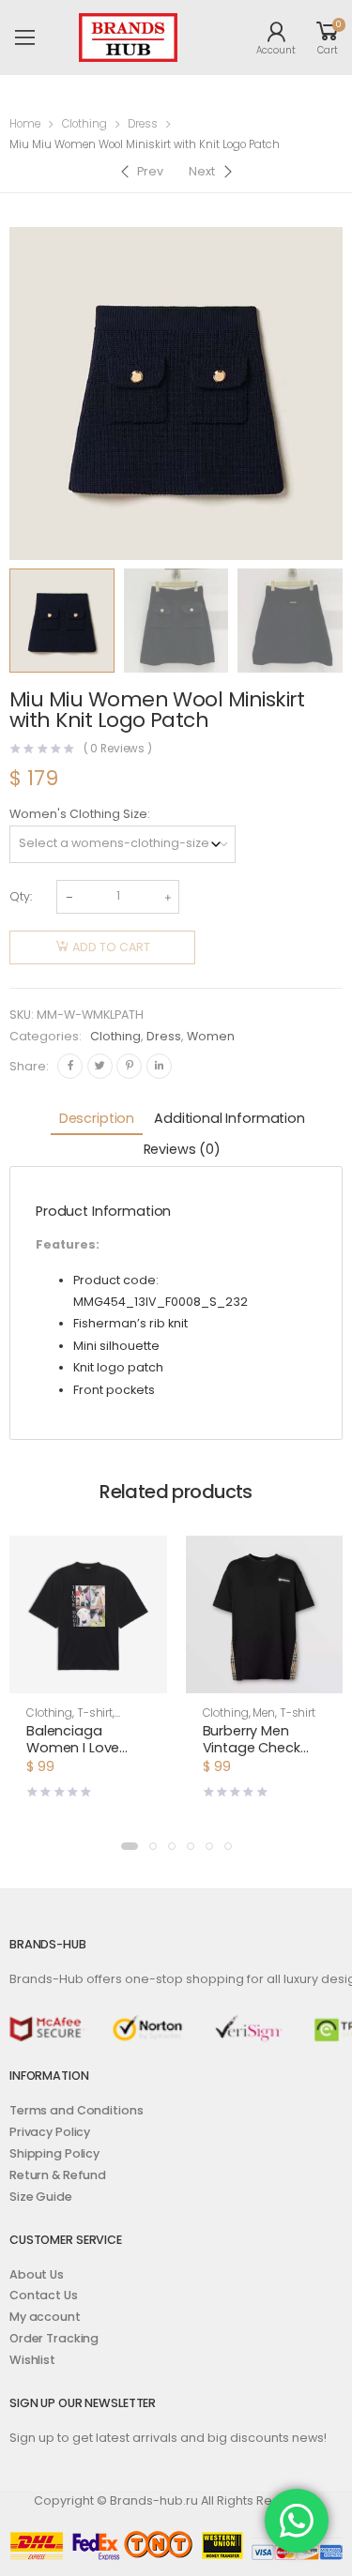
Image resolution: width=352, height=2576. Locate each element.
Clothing (84, 124)
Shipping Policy (54, 2153)
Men (264, 1713)
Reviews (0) (182, 1149)
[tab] (97, 1120)
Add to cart (111, 947)
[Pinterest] (129, 1066)
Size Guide (41, 2197)
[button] (130, 1846)
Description (97, 1118)
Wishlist (32, 2360)
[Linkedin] (159, 1066)
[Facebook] (70, 1066)
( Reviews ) (118, 750)
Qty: (21, 896)
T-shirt (95, 1713)
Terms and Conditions (76, 2110)
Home (25, 124)
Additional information (230, 1118)
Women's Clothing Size (78, 814)
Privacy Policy (50, 2132)
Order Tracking (54, 2338)
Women (211, 1036)
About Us (37, 2274)
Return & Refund (58, 2175)
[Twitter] (100, 1066)
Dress (143, 124)
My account (45, 2317)
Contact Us (44, 2295)
